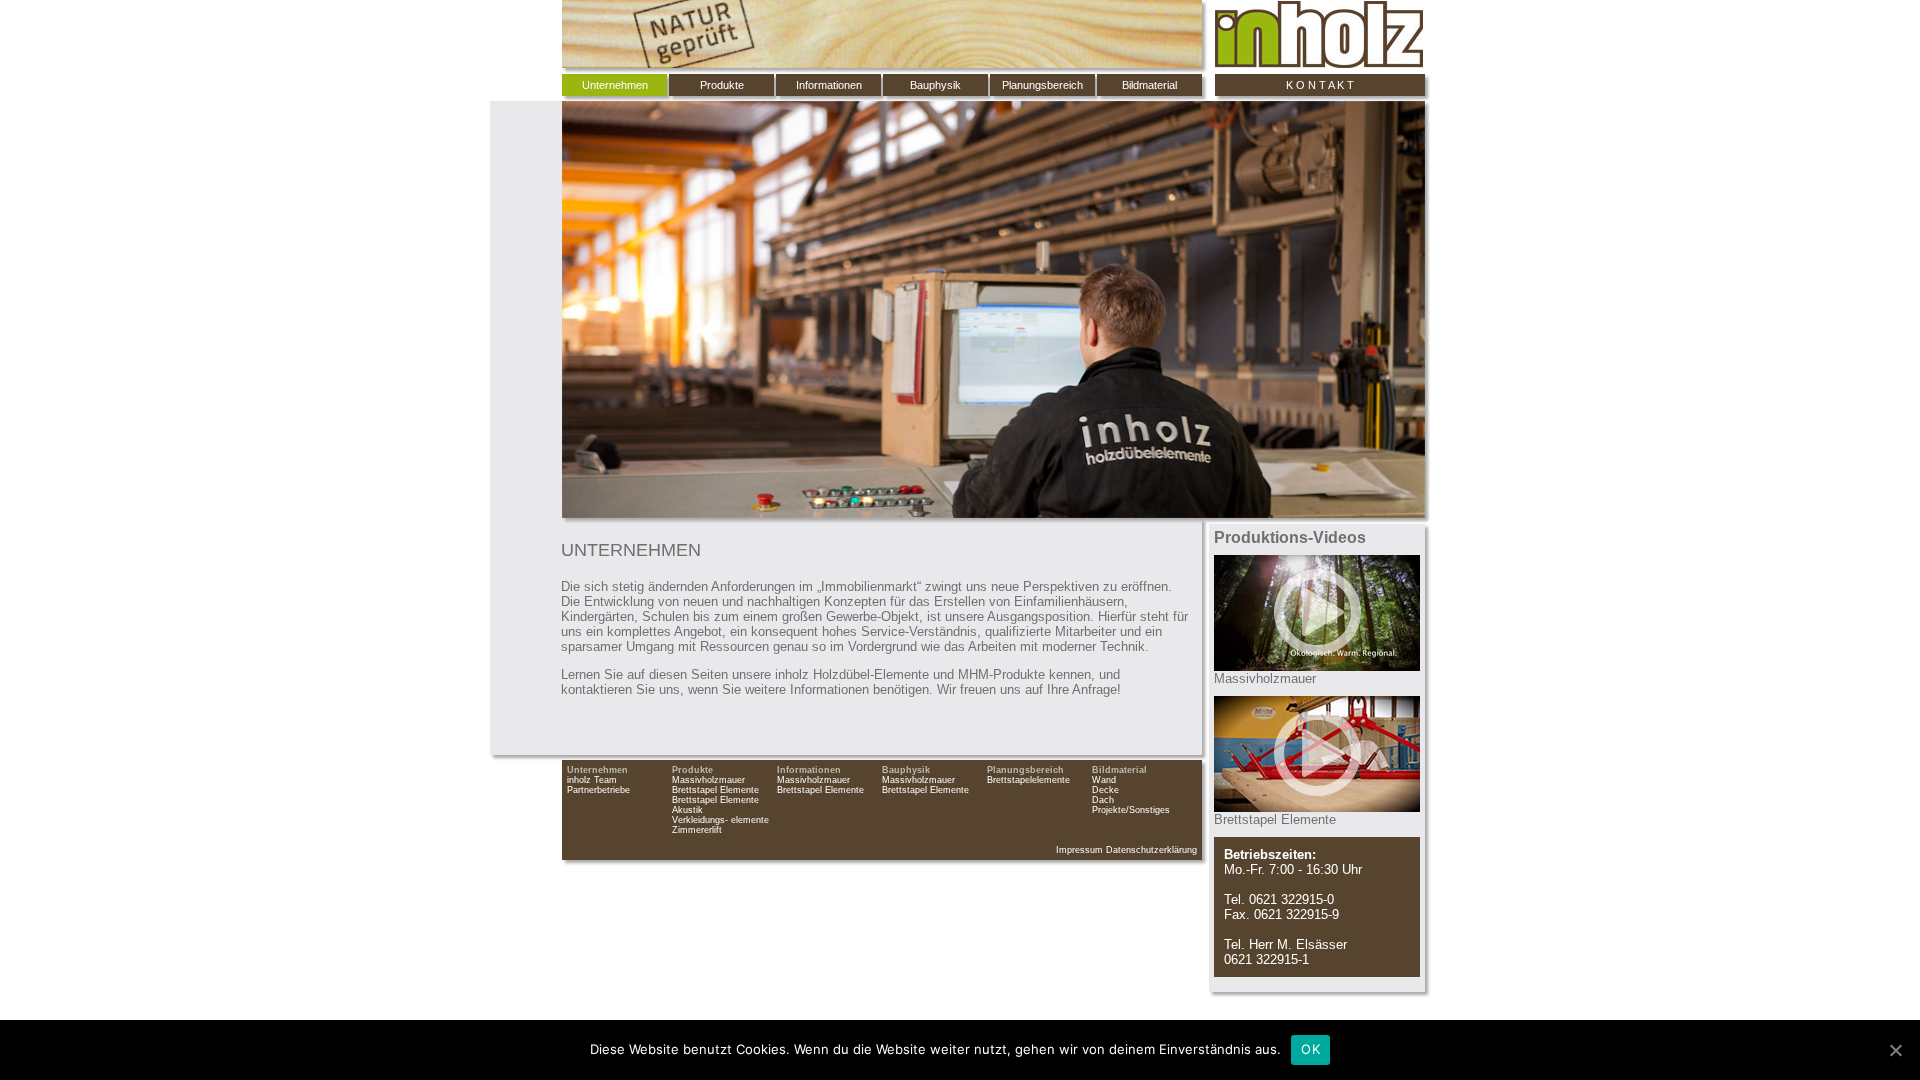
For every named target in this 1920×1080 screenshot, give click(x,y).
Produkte (722, 85)
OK (1310, 1049)
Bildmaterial (1149, 85)
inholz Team (592, 780)
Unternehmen (597, 770)
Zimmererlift (697, 830)
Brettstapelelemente (1028, 780)
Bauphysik (935, 85)
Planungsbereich (1042, 85)
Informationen (829, 85)
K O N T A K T (1320, 85)
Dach (1103, 800)
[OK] (1895, 1050)
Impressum (1079, 850)
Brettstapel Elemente (715, 790)
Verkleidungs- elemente (720, 820)
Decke (1105, 790)
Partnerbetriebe (598, 790)
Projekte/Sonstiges (1131, 810)
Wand (1104, 780)
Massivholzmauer (708, 780)
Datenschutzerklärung (1151, 850)
